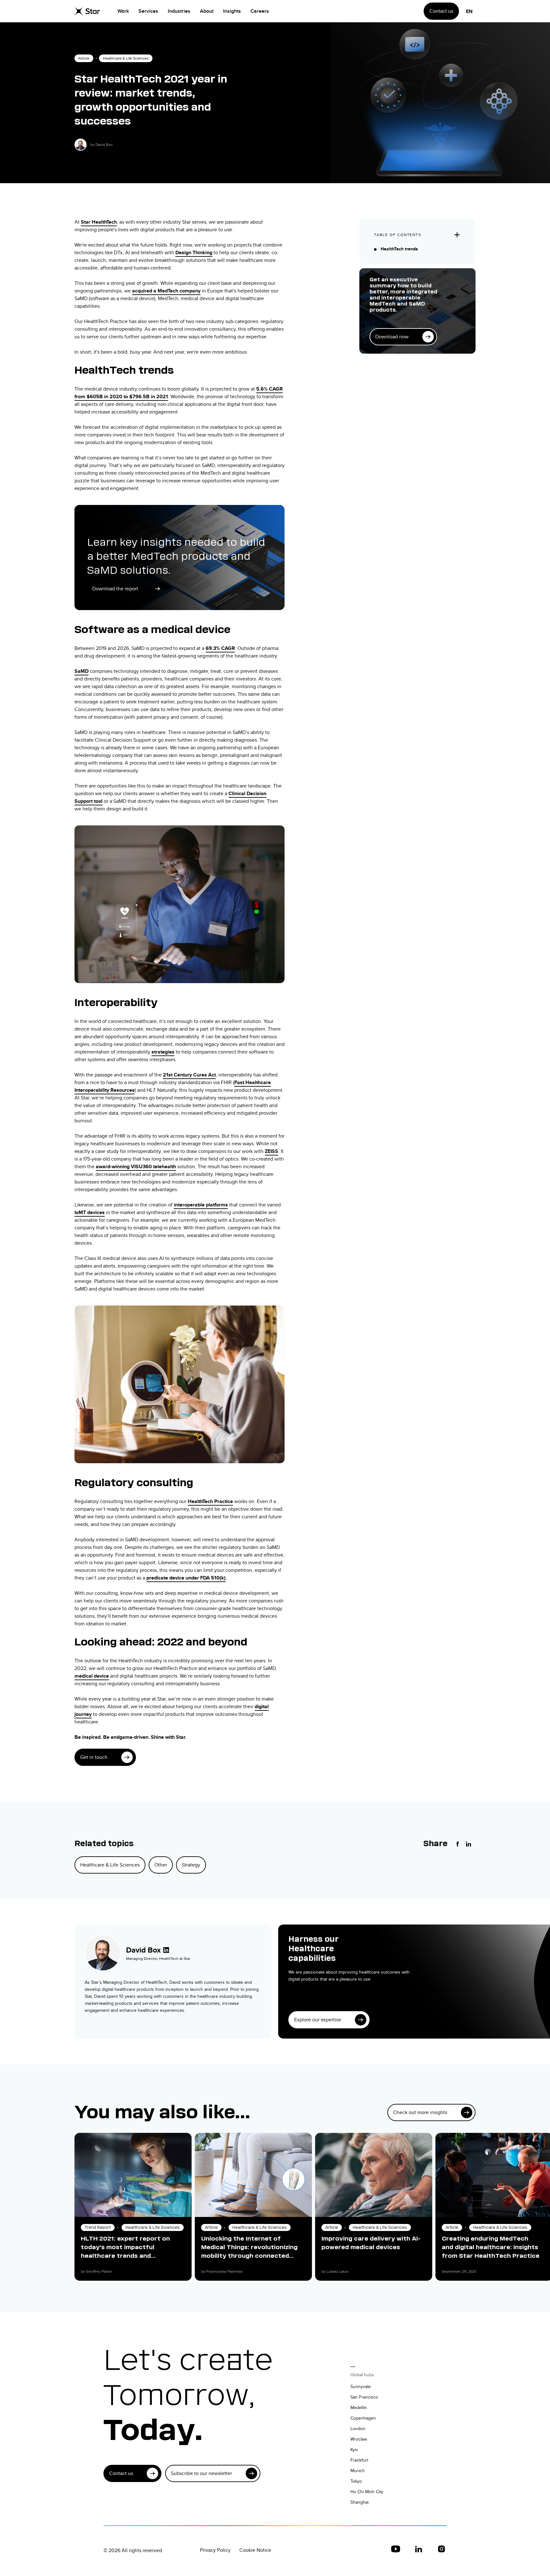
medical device (92, 1676)
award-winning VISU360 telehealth (136, 1166)
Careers (260, 11)
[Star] (87, 11)
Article (84, 58)
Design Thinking (194, 252)
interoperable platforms (201, 1205)
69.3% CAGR (220, 648)
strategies (163, 1052)
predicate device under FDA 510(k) (186, 1578)
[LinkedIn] (469, 1844)
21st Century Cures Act (189, 1075)
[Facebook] (458, 1844)
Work (123, 11)
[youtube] (396, 2549)
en (469, 11)
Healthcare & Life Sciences (126, 58)
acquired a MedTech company (166, 291)
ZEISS (271, 1151)
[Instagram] (441, 2549)
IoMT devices (90, 1212)
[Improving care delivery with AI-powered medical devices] (374, 2175)
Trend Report (98, 2227)
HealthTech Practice (210, 1501)
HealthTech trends (399, 249)
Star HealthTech (99, 222)
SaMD (81, 671)
